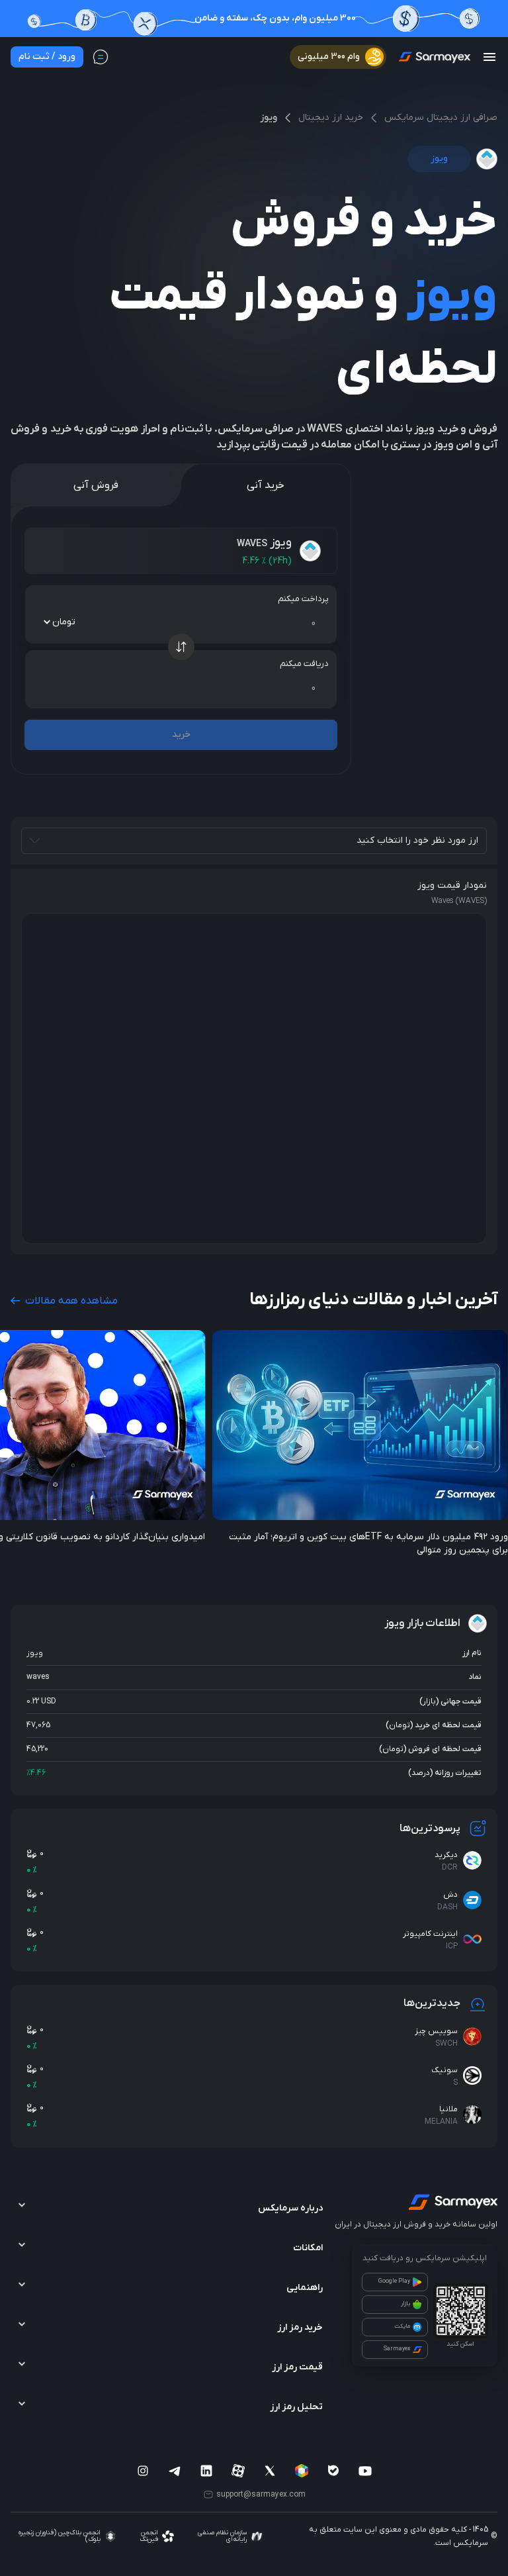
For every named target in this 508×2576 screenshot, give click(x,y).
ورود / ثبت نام (47, 57)
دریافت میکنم (304, 664)
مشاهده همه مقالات (70, 1301)
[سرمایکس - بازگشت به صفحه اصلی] (434, 57)
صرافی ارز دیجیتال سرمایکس (441, 118)
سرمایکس (471, 2543)
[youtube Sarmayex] (365, 2471)
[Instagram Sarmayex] (143, 2471)
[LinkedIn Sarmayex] (206, 2471)
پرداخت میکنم (303, 599)
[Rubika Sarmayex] (302, 2471)
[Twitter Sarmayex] (270, 2471)
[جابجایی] (181, 647)
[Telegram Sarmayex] (175, 2471)
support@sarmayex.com (261, 2495)
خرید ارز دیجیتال (331, 118)
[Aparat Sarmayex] (238, 2471)
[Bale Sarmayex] (333, 2471)
